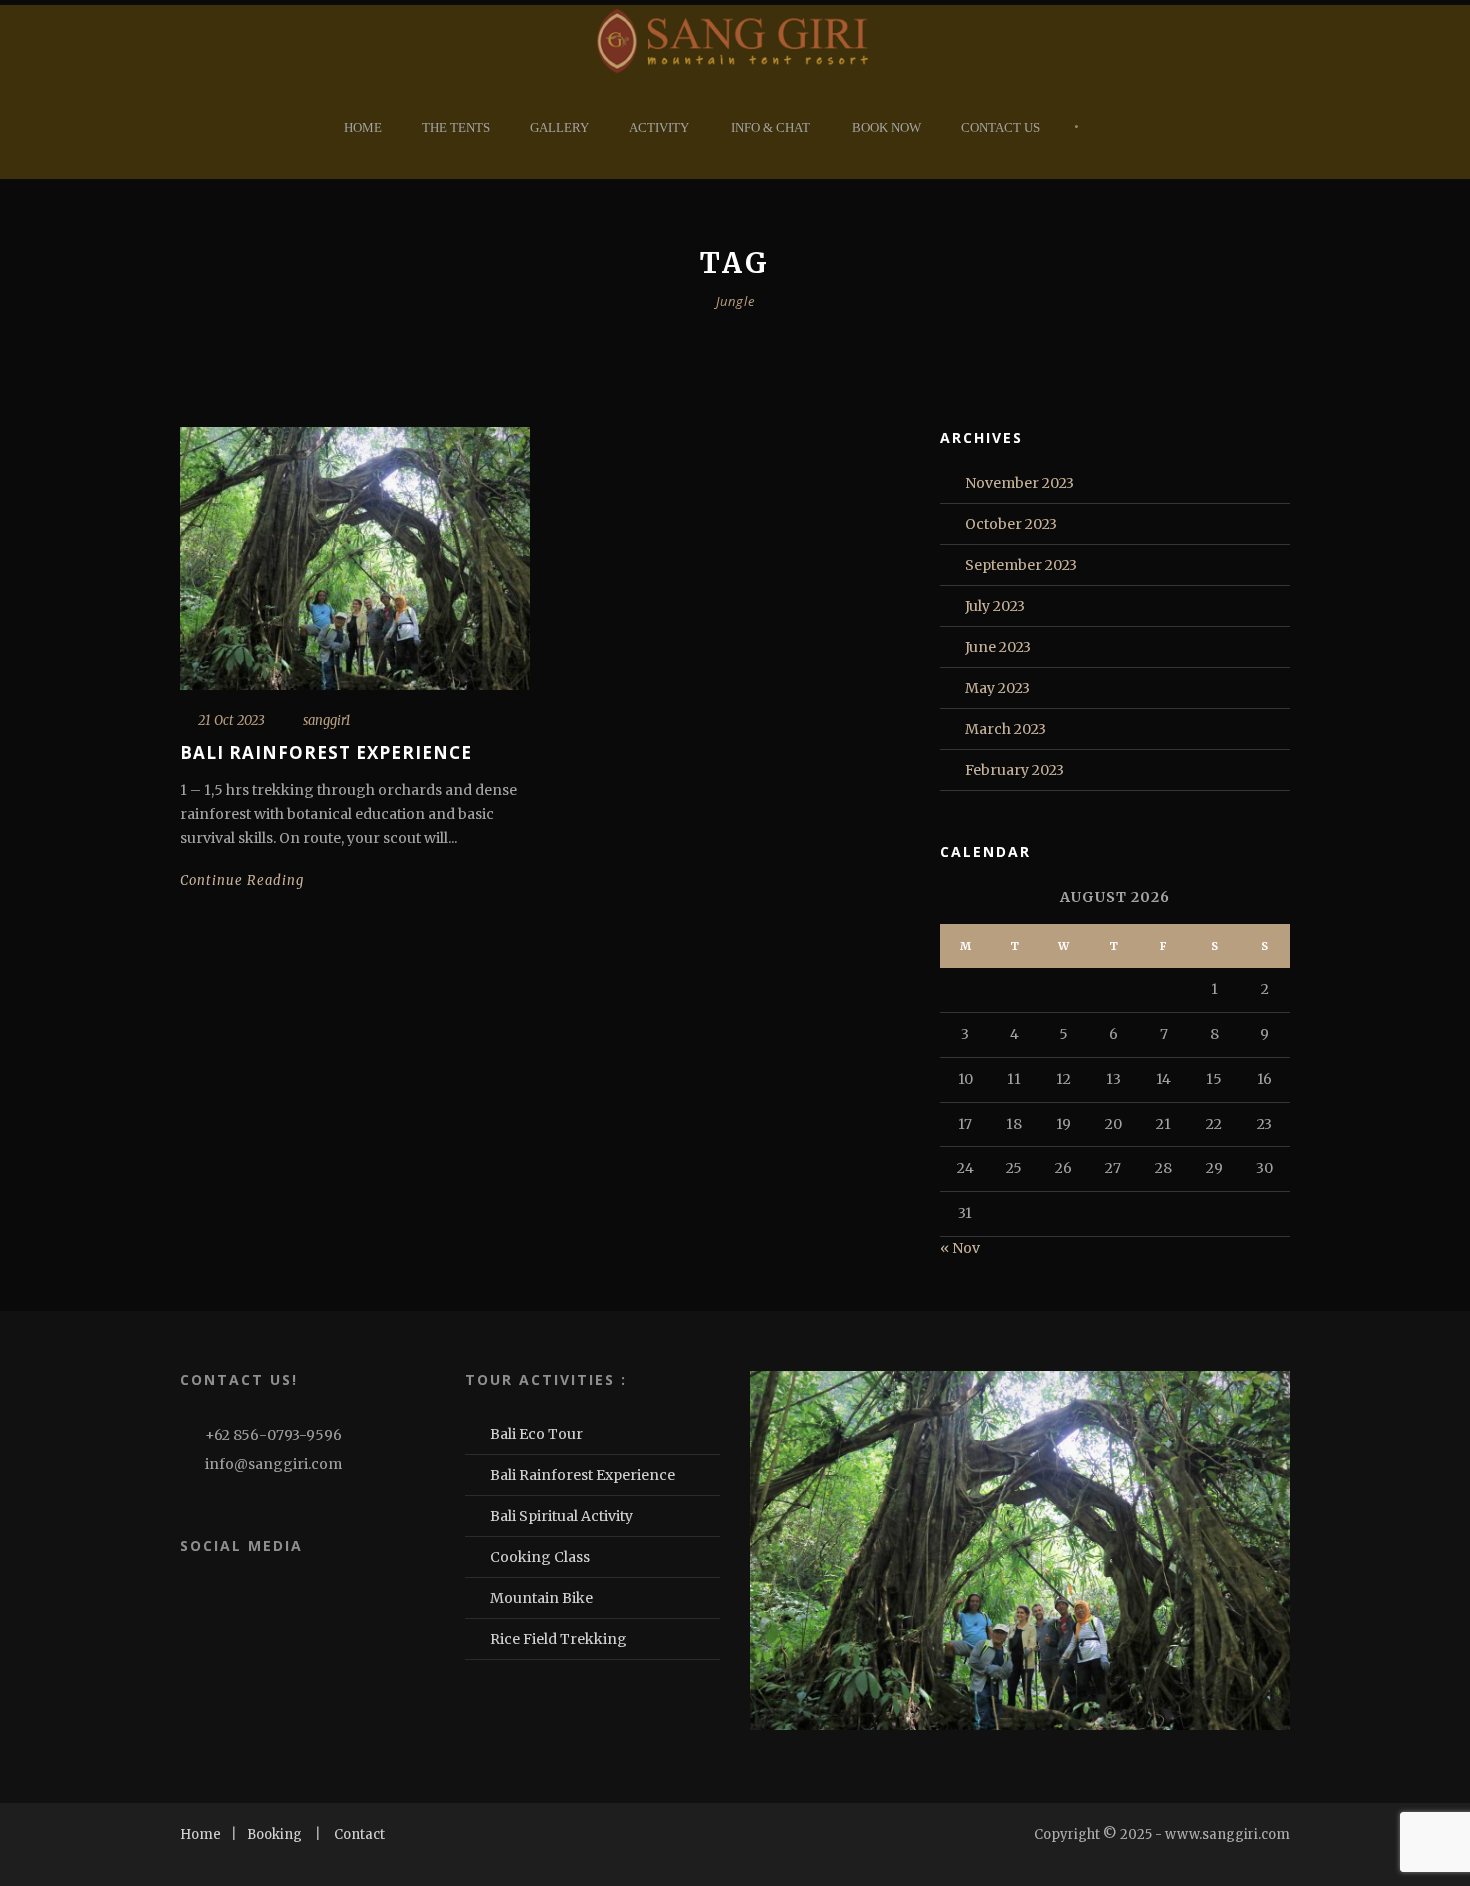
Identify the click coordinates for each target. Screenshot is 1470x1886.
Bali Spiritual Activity (561, 1516)
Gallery (559, 127)
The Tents (456, 127)
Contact (359, 1834)
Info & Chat (770, 127)
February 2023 (1014, 770)
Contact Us (1000, 127)
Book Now (886, 127)
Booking (274, 1834)
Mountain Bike (541, 1598)
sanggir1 (327, 720)
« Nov (960, 1248)
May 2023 (997, 688)
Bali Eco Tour (536, 1434)
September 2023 (1021, 565)
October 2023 (1011, 524)
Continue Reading (242, 880)
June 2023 (998, 647)
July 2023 (995, 606)
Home (363, 127)
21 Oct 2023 (231, 720)
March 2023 (1005, 729)
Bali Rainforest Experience (326, 752)
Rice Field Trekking (558, 1639)
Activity (659, 127)
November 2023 (1019, 483)
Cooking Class (540, 1557)
